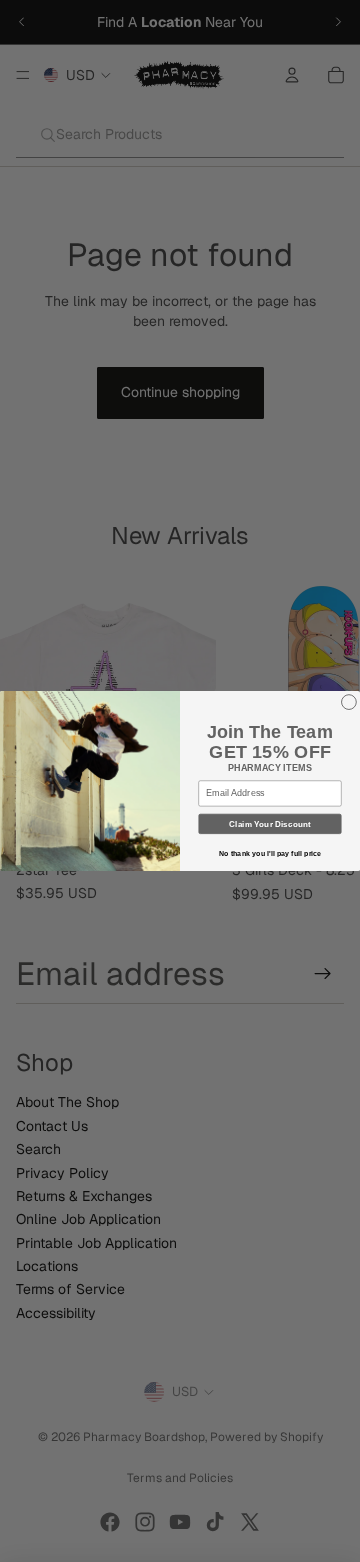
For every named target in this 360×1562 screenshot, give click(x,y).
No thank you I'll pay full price (270, 854)
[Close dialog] (349, 702)
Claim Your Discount (269, 823)
